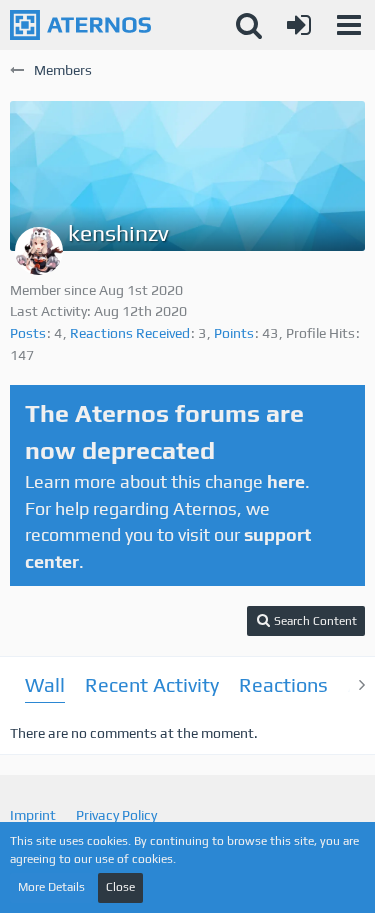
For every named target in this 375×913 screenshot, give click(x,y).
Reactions (283, 684)
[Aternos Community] (80, 25)
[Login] (299, 25)
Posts (28, 333)
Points (234, 333)
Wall (45, 684)
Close (120, 887)
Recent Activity (152, 684)
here (286, 481)
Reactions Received (130, 333)
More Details (51, 887)
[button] (349, 25)
